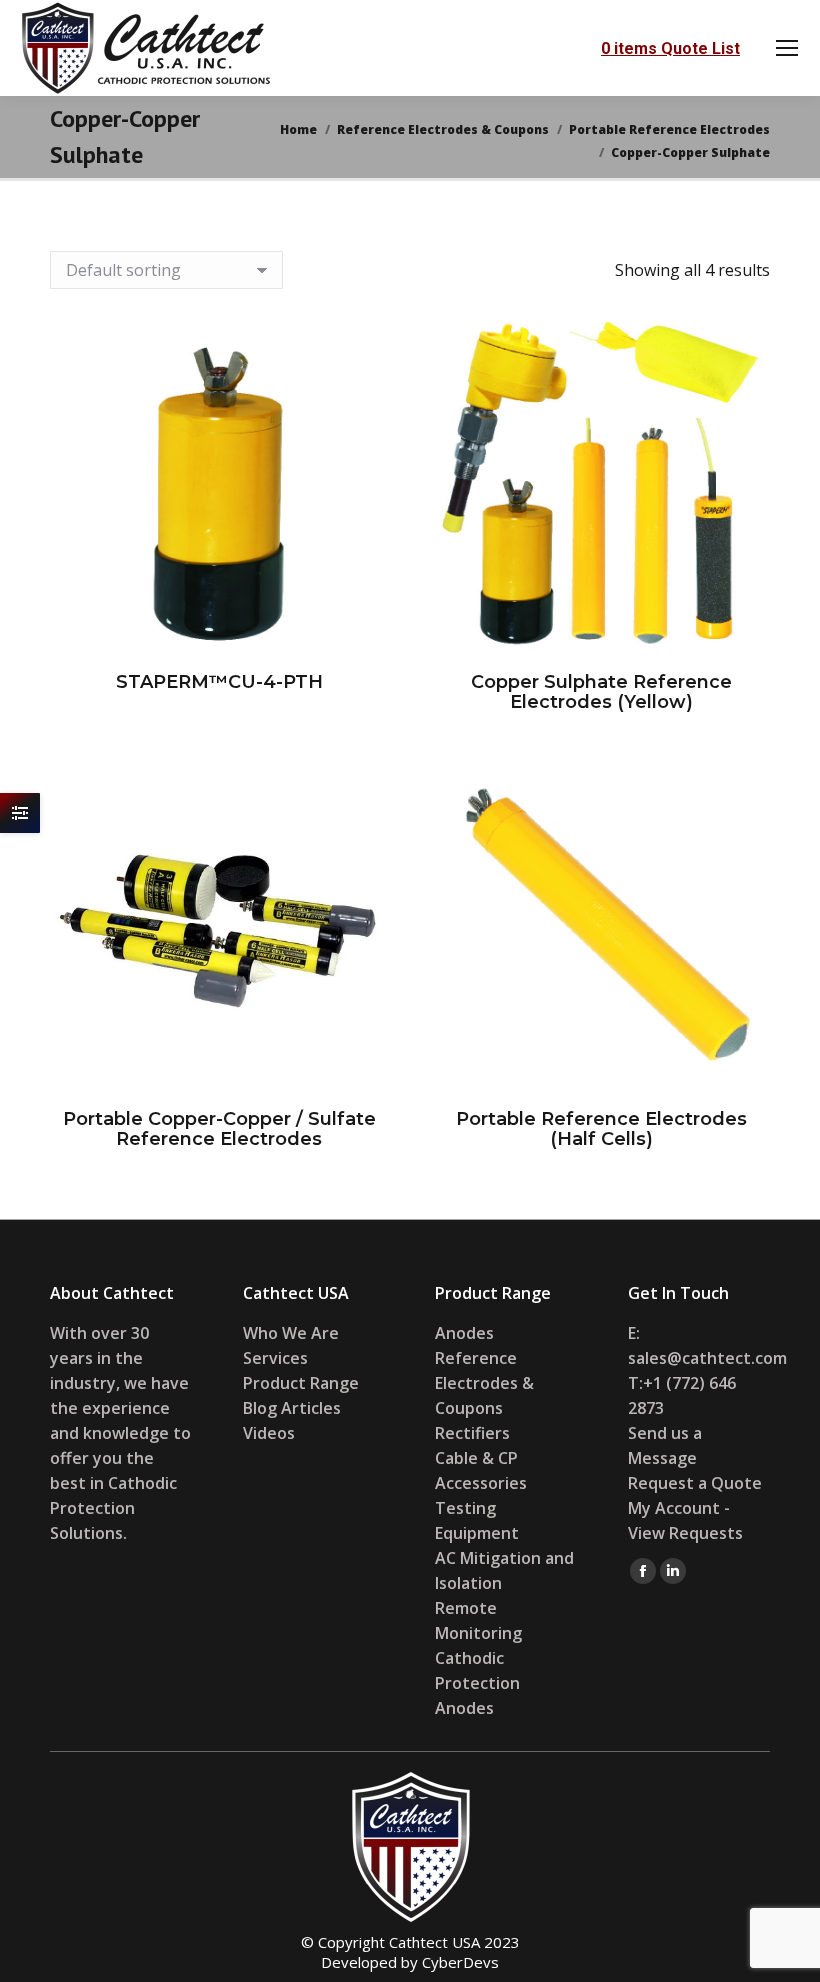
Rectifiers (472, 1433)
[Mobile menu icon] (787, 48)
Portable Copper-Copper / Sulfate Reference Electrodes (219, 1129)
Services (275, 1358)
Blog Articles (292, 1408)
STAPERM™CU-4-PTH (219, 682)
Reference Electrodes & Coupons (484, 1383)
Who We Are (291, 1333)
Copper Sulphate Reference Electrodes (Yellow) (601, 692)
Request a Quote (695, 1483)
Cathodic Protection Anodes (477, 1683)
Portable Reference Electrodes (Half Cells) (601, 1129)
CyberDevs (460, 1962)
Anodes (464, 1333)
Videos (269, 1433)
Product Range (301, 1383)
